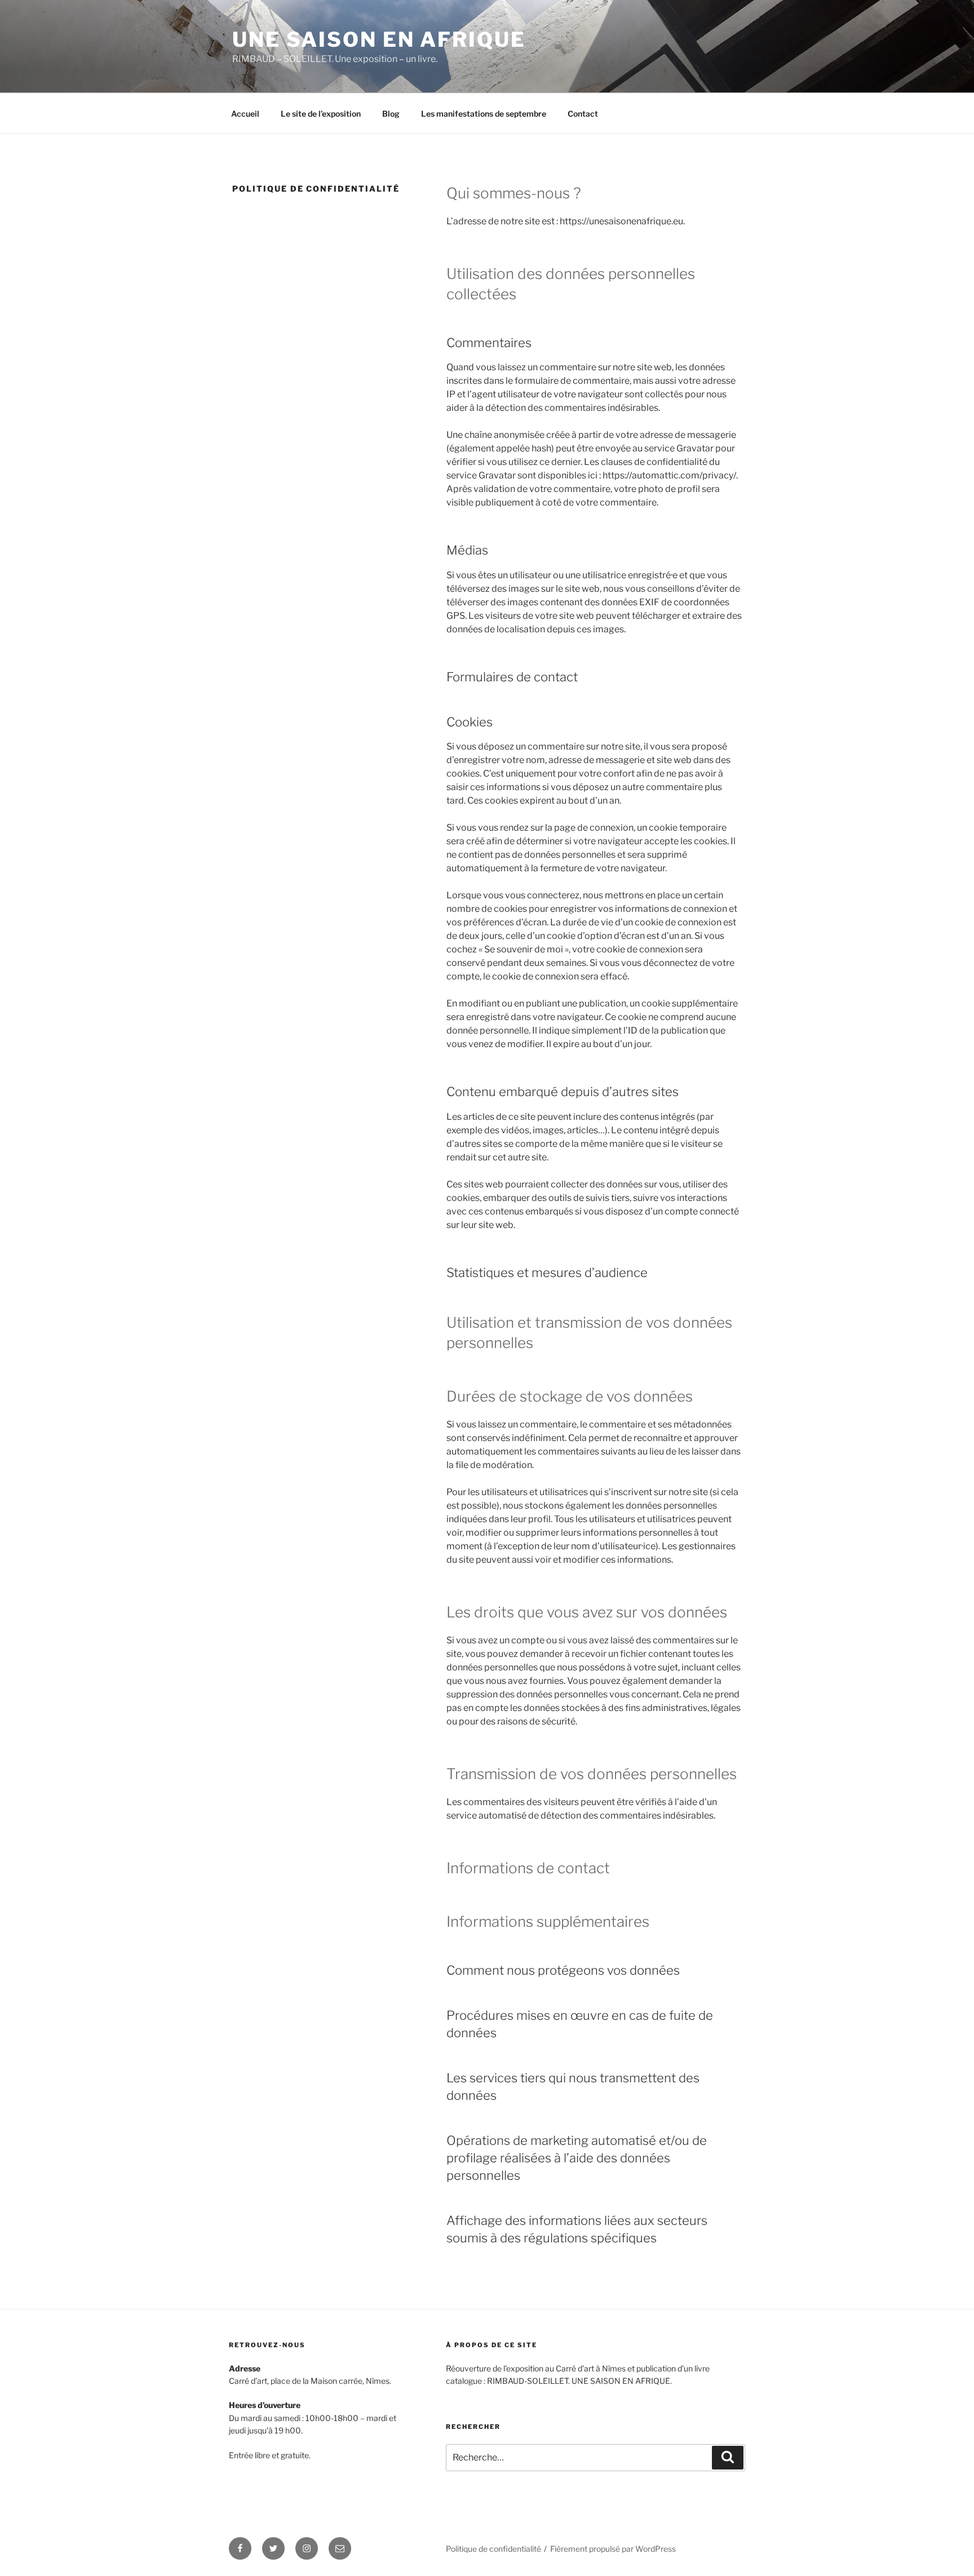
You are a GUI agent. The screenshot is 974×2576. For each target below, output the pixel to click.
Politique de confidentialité (493, 2549)
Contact (583, 114)
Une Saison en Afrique (379, 39)
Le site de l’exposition (321, 114)
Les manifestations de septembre (484, 114)
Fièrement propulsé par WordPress (613, 2549)
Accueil (245, 114)
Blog (391, 114)
